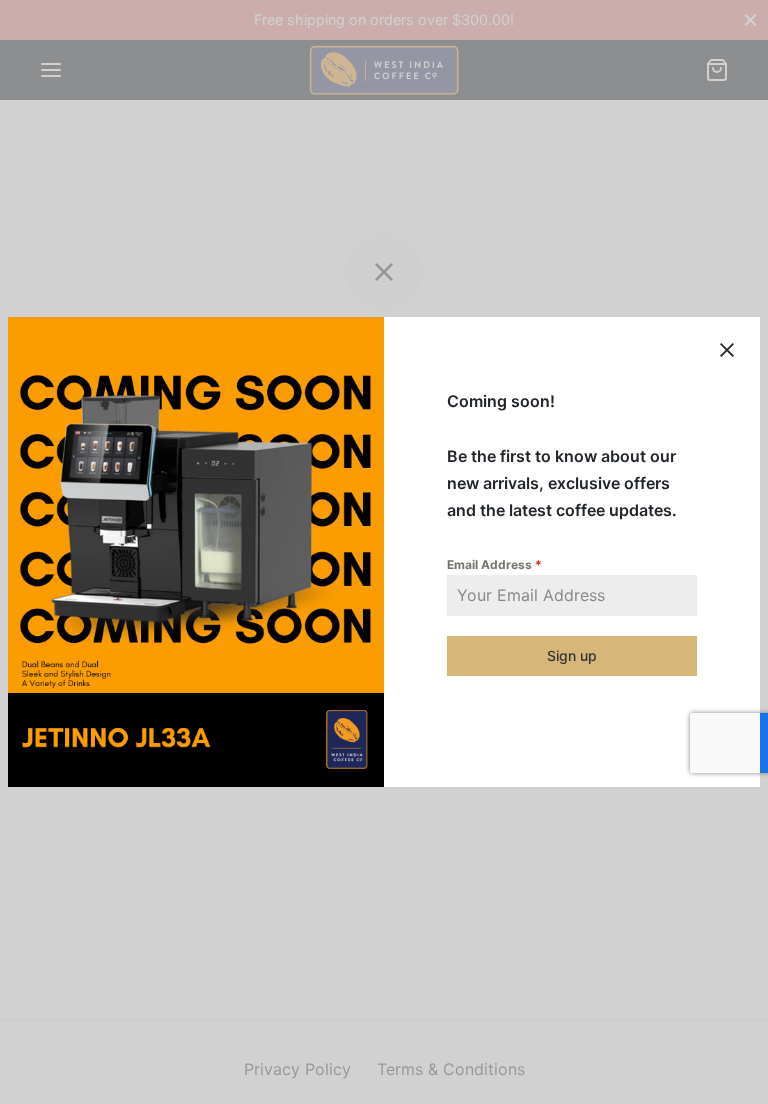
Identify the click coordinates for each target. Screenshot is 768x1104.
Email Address (494, 564)
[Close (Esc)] (727, 350)
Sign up (572, 655)
